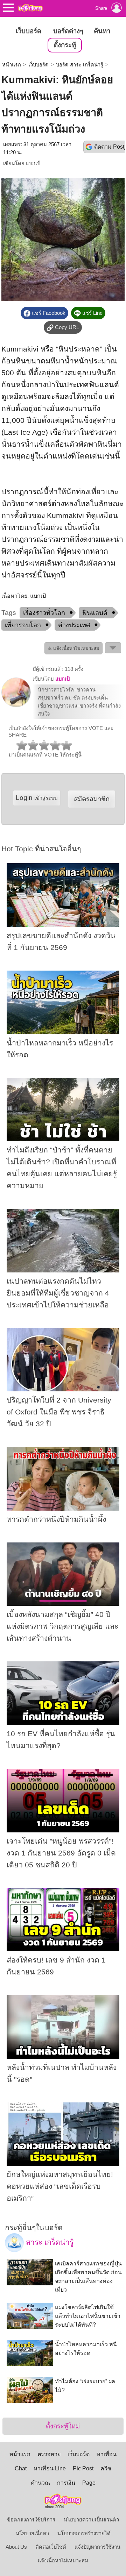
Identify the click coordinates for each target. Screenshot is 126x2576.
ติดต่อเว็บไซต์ (51, 2547)
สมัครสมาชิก (92, 799)
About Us (16, 2547)
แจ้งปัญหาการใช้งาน (97, 2547)
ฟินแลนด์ (95, 613)
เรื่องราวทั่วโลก (44, 613)
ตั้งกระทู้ (65, 45)
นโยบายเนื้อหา (32, 2533)
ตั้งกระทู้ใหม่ (63, 2426)
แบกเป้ (33, 163)
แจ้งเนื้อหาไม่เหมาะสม (63, 2561)
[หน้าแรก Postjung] (30, 8)
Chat (21, 2468)
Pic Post (83, 2468)
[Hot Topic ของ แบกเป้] (16, 705)
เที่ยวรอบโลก (23, 625)
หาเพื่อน (107, 2454)
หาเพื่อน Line (50, 2468)
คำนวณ (40, 2483)
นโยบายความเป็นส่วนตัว (91, 2520)
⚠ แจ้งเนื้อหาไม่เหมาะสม (73, 648)
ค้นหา (102, 31)
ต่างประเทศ (74, 625)
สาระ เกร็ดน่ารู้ (49, 2242)
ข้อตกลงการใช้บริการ (31, 2520)
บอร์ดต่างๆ (68, 31)
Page (89, 2483)
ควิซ (106, 2468)
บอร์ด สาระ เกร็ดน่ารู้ (80, 65)
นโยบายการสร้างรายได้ (84, 2533)
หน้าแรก (12, 65)
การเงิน (66, 2483)
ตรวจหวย (49, 2454)
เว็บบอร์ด (29, 31)
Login (37, 798)
